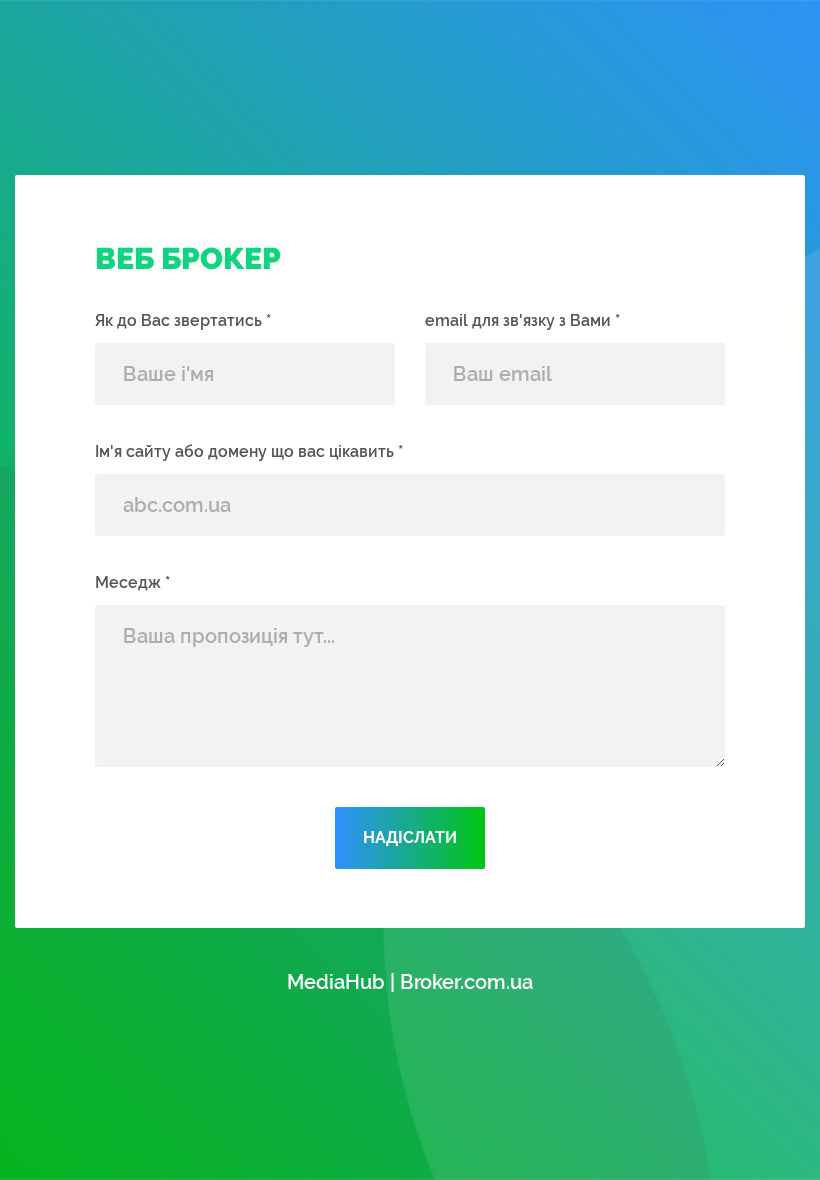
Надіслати (410, 837)
